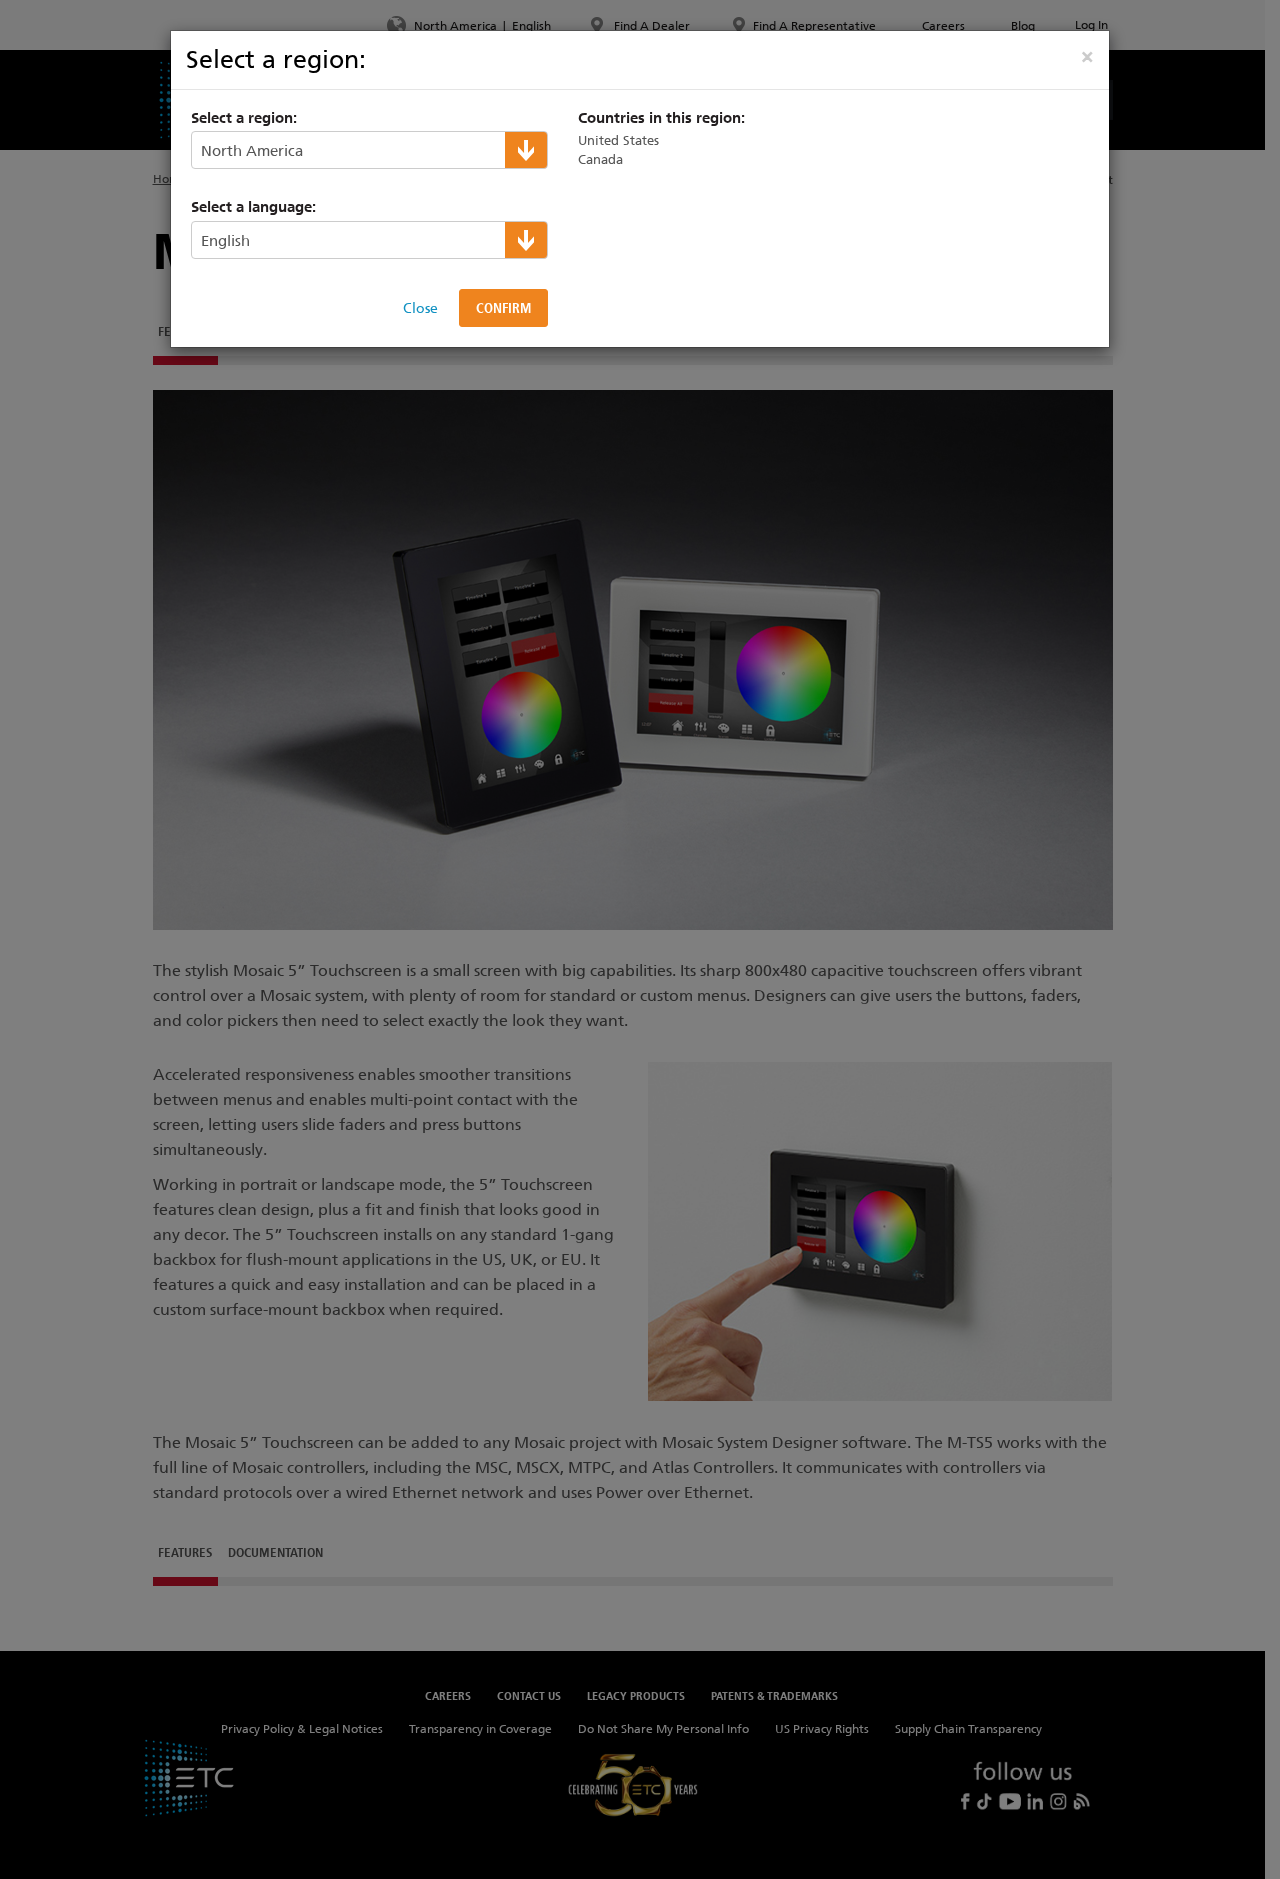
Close (420, 308)
